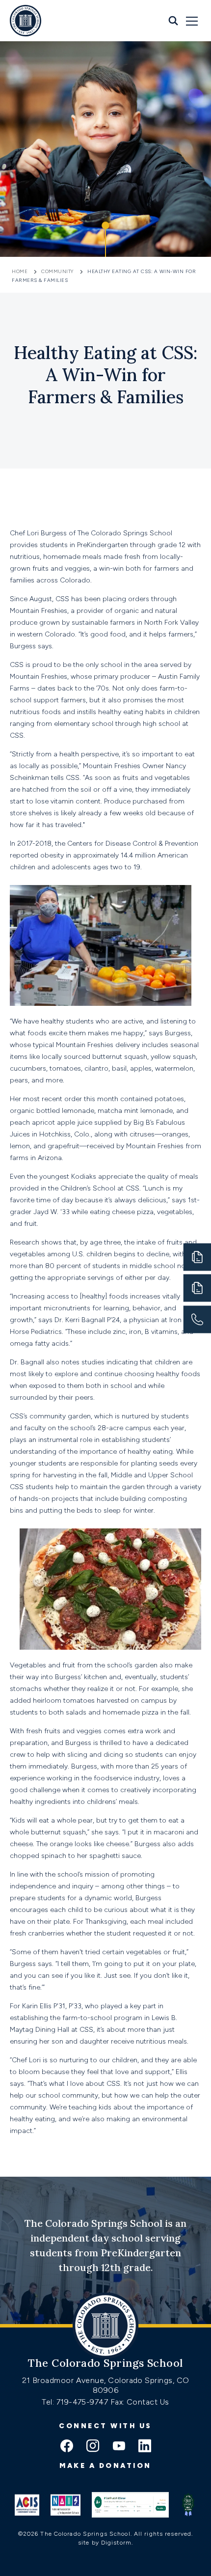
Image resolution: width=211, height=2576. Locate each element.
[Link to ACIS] (27, 2505)
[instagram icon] (93, 2447)
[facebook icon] (67, 2447)
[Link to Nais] (66, 2505)
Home (21, 271)
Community (57, 271)
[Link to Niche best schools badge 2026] (188, 2505)
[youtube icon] (119, 2447)
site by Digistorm (105, 2543)
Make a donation (105, 2466)
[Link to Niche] (130, 2505)
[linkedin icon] (145, 2447)
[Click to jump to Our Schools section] (105, 240)
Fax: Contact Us (140, 2402)
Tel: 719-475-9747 (76, 2402)
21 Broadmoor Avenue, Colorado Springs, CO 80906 (106, 2385)
